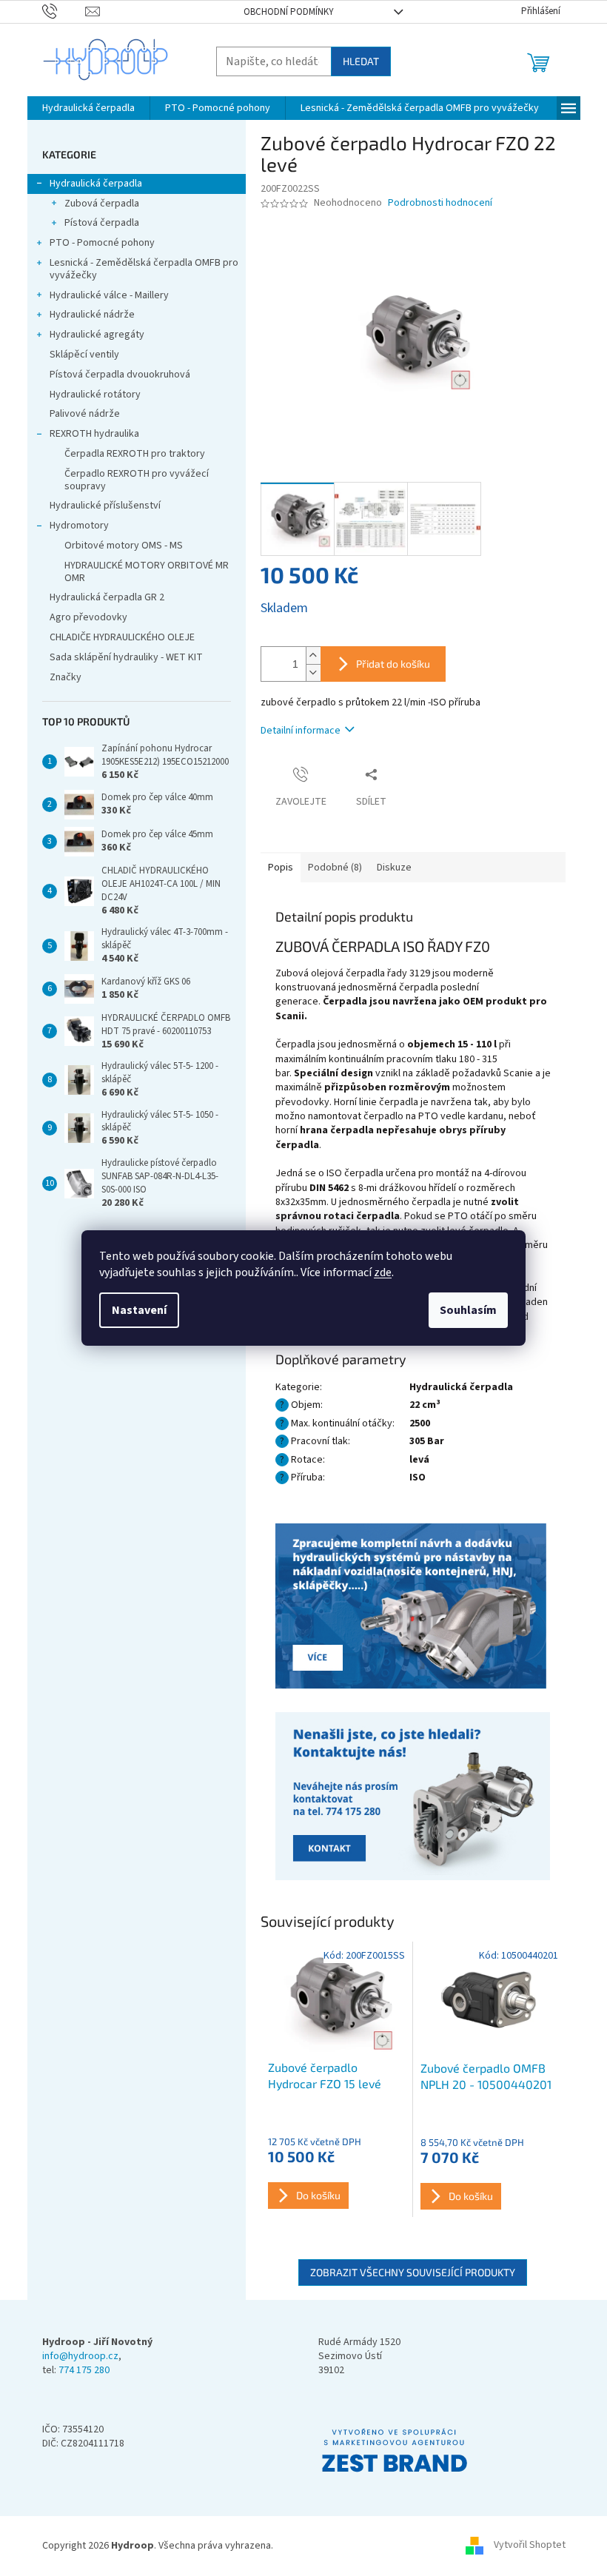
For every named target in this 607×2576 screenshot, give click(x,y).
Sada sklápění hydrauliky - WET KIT (126, 657)
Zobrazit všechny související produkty (413, 2272)
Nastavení (139, 1310)
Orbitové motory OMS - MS (124, 546)
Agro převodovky (88, 617)
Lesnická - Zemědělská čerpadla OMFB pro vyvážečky (144, 269)
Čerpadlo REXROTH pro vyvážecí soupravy (137, 480)
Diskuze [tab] (394, 868)
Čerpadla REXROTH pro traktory (135, 454)
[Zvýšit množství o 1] (313, 655)
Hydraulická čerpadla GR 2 (107, 597)
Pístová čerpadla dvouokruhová (120, 375)
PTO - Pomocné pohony (102, 243)
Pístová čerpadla (102, 223)
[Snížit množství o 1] (313, 672)
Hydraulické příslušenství (105, 506)
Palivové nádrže (85, 414)
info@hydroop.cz (80, 2357)
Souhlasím (468, 1310)
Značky (66, 677)
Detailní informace (301, 731)
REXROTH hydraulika (94, 434)
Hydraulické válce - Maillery (109, 295)
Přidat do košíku (393, 664)
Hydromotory (79, 526)
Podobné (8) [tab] (335, 868)
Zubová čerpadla (102, 204)
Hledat (361, 61)
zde (383, 1272)
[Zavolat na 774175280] (64, 11)
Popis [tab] (281, 868)
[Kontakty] (413, 1607)
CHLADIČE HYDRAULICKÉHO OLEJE (122, 637)
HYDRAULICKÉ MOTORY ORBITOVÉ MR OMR (147, 572)
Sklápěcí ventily (84, 355)
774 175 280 (84, 2371)
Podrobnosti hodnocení (440, 203)
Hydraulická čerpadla (96, 184)
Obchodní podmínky (289, 12)
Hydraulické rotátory (95, 395)
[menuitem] (88, 108)
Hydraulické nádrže (92, 315)
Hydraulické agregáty (97, 335)
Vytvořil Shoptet (530, 2546)
